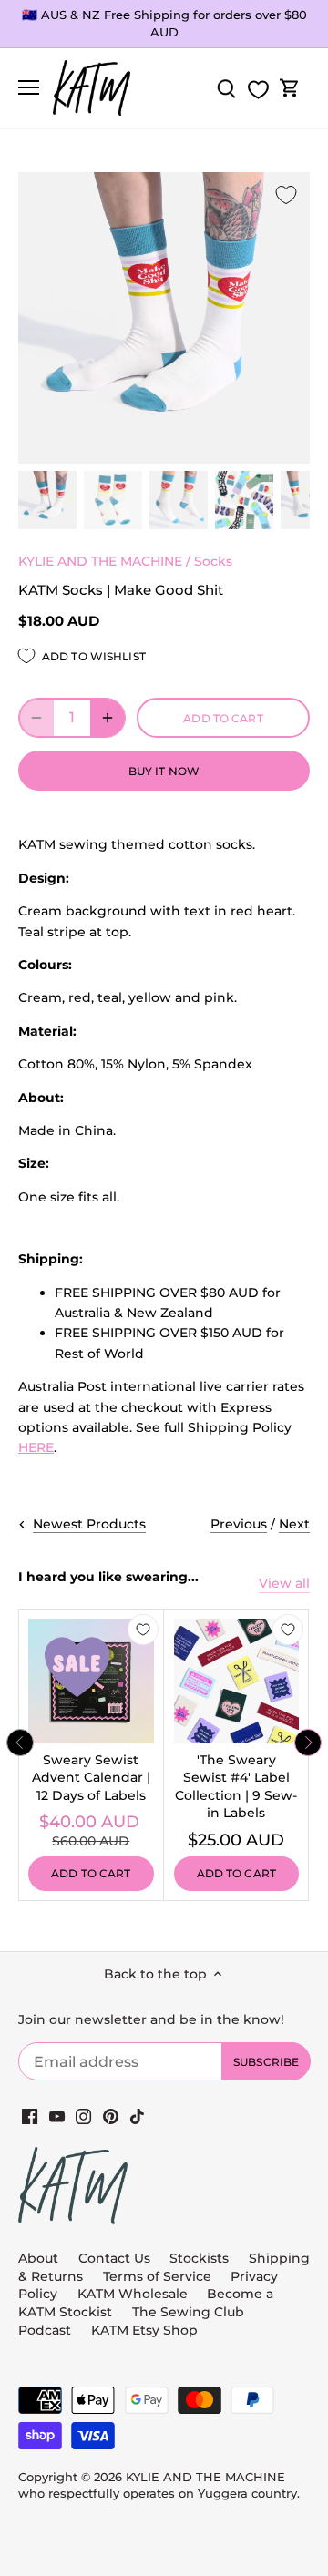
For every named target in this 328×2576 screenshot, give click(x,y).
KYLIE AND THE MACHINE (100, 561)
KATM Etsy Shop (144, 2330)
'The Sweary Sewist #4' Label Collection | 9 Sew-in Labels (236, 1787)
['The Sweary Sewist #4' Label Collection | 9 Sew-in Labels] (237, 1682)
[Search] (226, 88)
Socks (213, 561)
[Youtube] (57, 2116)
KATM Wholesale (133, 2294)
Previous (239, 1524)
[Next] (308, 1743)
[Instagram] (83, 2116)
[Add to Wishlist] (286, 196)
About (38, 2258)
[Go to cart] (290, 88)
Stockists (199, 2258)
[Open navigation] (29, 87)
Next (294, 1524)
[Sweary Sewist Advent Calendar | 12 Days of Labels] (91, 1682)
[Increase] (108, 718)
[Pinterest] (111, 2116)
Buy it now (164, 771)
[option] (47, 500)
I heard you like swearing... (108, 1577)
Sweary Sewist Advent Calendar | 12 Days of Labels (91, 1778)
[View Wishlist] (258, 90)
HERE (36, 1447)
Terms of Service (159, 2276)
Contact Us (114, 2258)
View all (284, 1583)
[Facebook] (30, 2116)
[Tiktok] (137, 2116)
